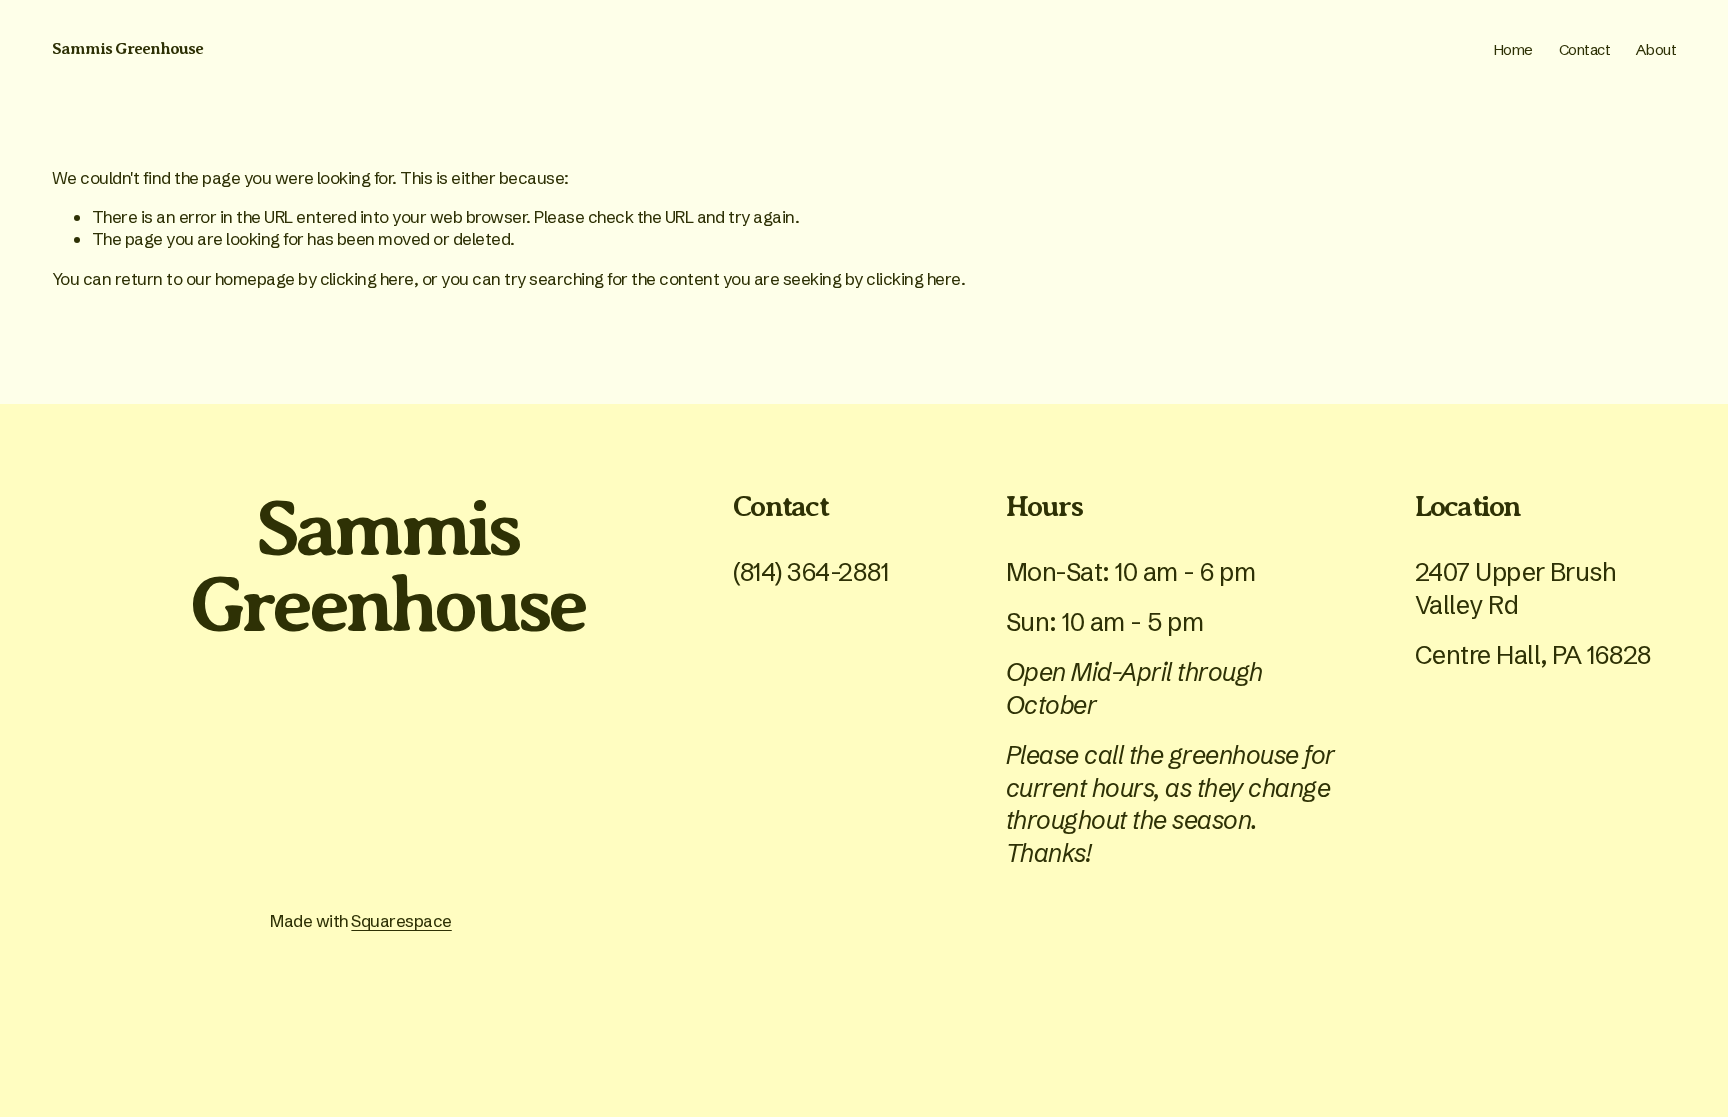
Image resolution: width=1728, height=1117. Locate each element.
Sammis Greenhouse (127, 48)
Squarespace (401, 920)
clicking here (367, 278)
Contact (1585, 49)
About (1656, 49)
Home (1513, 49)
